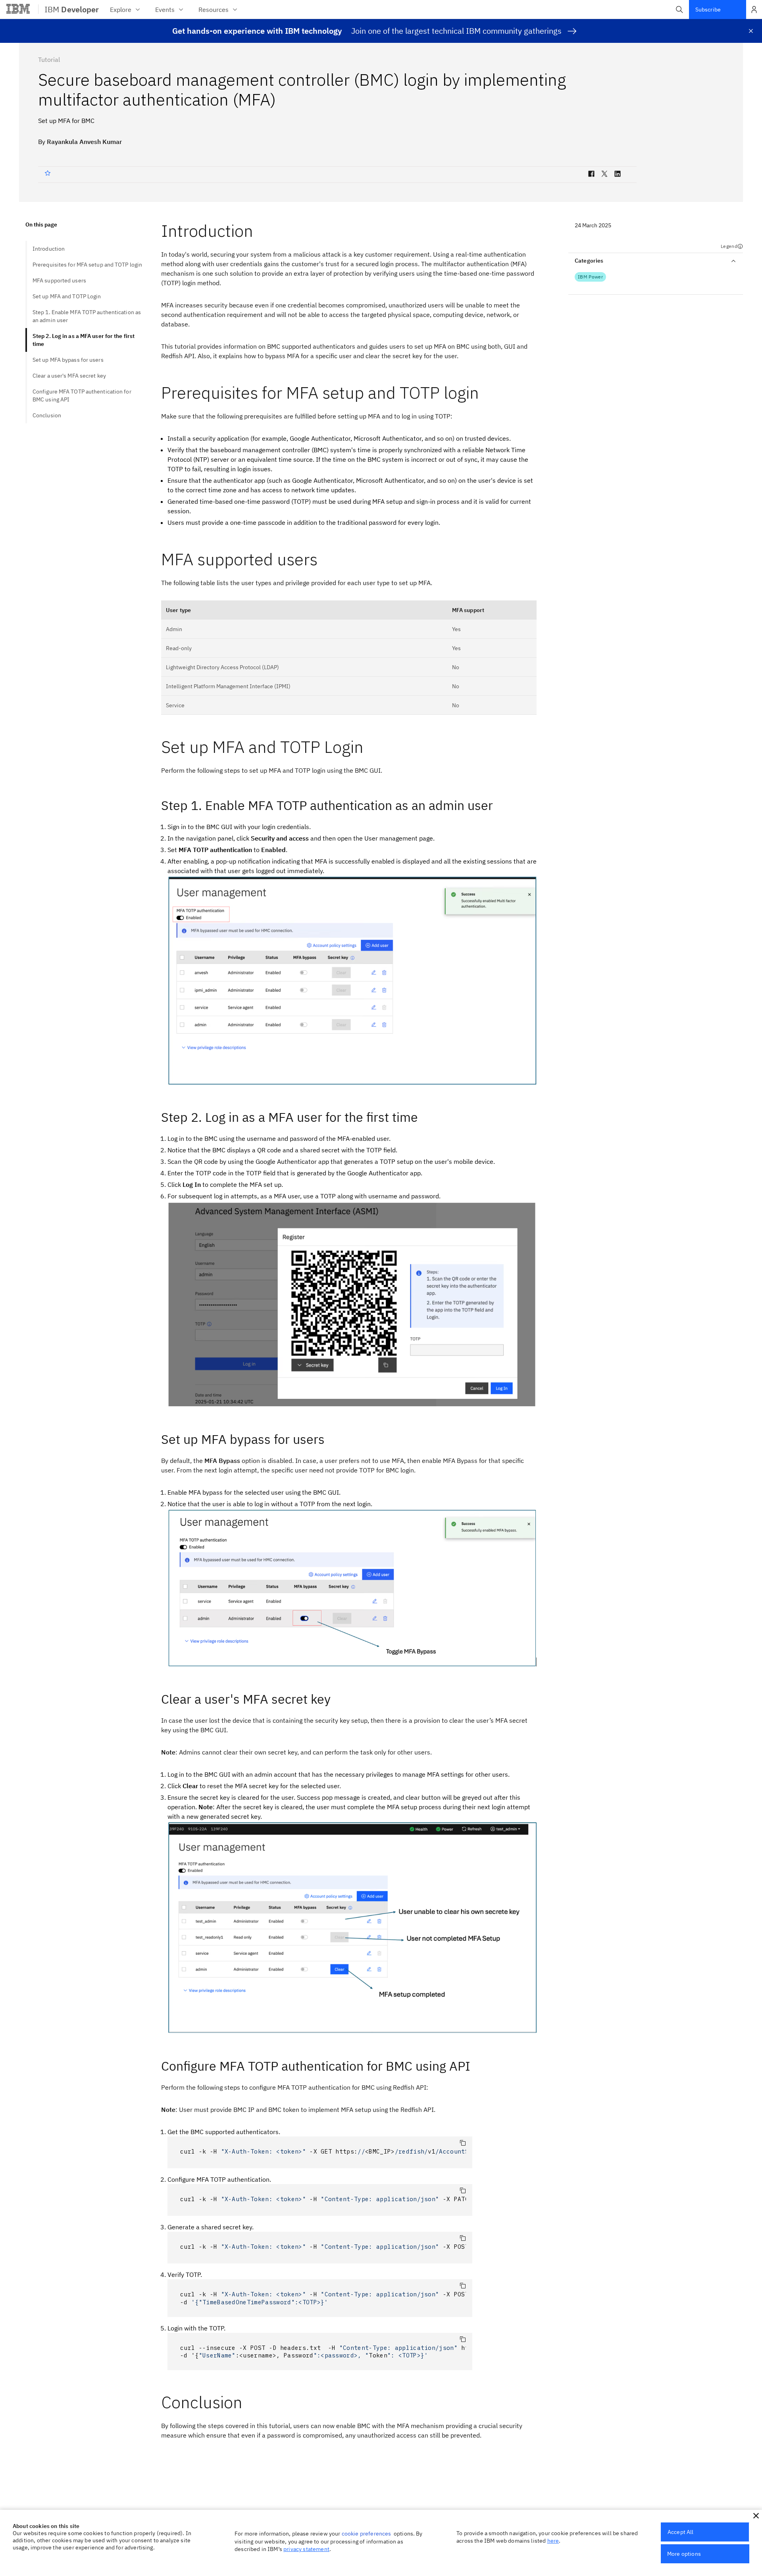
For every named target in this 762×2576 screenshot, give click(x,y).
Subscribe (708, 10)
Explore (121, 10)
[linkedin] (618, 175)
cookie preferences (367, 2534)
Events (165, 10)
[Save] (49, 173)
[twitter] (604, 175)
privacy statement (306, 2549)
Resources (214, 10)
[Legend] (740, 246)
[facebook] (591, 175)
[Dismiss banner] (751, 31)
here (553, 2541)
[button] (679, 10)
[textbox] (320, 2152)
